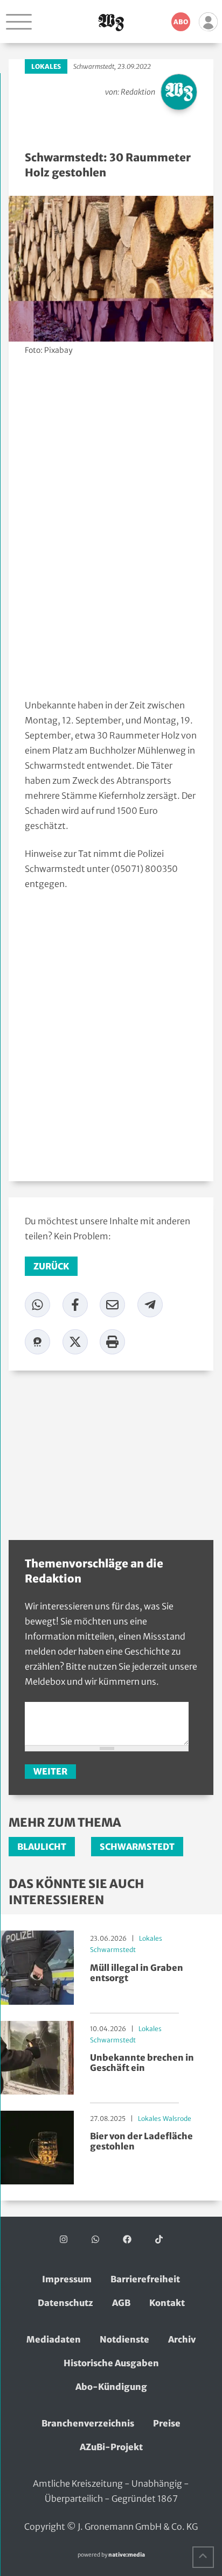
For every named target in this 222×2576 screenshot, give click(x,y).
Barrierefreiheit (145, 2279)
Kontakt (167, 2303)
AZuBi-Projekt (111, 2447)
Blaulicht (42, 1847)
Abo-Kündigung (111, 2387)
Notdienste (124, 2339)
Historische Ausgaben (111, 2363)
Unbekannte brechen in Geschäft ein (142, 2063)
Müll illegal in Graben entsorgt (137, 1973)
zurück (51, 1266)
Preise (167, 2423)
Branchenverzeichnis (88, 2423)
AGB (121, 2303)
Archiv (182, 2339)
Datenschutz (65, 2303)
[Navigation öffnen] (19, 22)
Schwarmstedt (94, 66)
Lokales (46, 66)
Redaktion (138, 92)
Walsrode (177, 2119)
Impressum (67, 2279)
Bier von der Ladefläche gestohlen (141, 2141)
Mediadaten (54, 2339)
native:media (127, 2555)
